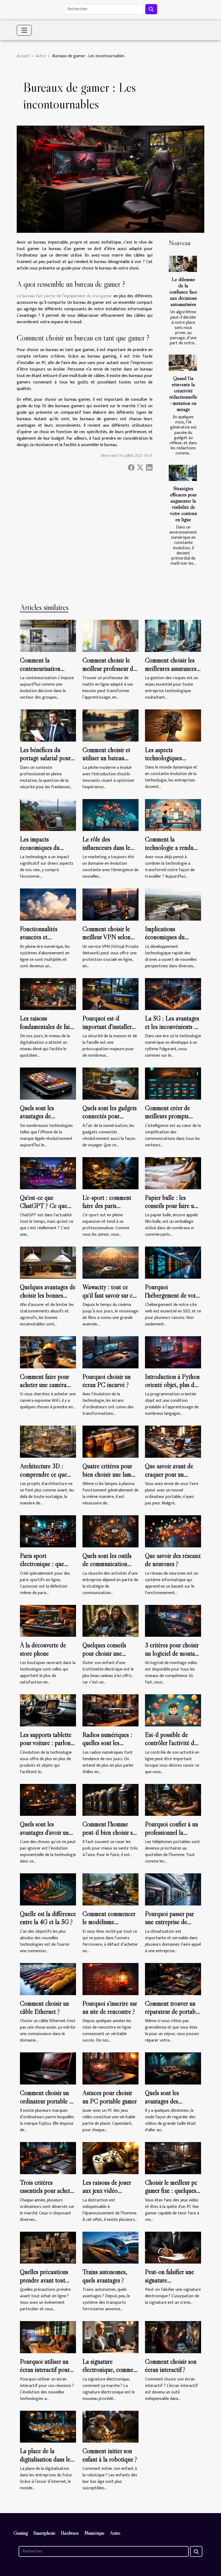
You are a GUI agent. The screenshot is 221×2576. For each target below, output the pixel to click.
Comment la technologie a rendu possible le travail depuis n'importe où (169, 851)
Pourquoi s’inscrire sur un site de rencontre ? (110, 2007)
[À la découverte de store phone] (48, 1621)
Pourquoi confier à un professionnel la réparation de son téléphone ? (172, 1836)
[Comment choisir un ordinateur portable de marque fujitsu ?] (48, 2068)
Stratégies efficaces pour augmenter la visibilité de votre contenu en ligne (183, 504)
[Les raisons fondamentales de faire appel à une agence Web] (48, 994)
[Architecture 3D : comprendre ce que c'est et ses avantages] (48, 1442)
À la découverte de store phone (43, 1649)
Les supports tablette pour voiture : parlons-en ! (48, 1743)
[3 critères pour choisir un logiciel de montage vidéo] (173, 1621)
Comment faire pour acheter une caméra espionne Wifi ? (44, 1385)
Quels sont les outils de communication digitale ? (107, 1564)
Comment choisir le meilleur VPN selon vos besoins (106, 937)
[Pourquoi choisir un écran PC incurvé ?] (110, 1352)
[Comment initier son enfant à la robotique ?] (110, 2427)
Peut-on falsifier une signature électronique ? (170, 2280)
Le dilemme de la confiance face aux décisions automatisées (183, 292)
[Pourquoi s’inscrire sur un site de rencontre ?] (110, 1979)
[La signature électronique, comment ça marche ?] (110, 2337)
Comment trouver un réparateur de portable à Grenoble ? (172, 2012)
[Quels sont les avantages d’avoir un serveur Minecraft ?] (48, 1800)
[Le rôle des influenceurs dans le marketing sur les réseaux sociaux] (110, 815)
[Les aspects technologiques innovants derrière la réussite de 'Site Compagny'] (173, 725)
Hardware (70, 2533)
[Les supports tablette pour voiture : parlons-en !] (48, 1710)
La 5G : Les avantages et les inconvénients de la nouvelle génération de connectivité (172, 1031)
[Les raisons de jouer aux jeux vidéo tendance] (110, 2158)
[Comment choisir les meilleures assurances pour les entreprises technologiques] (173, 636)
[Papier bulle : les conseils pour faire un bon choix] (173, 1173)
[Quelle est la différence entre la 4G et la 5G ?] (48, 1889)
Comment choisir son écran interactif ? (171, 2365)
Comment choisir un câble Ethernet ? (44, 2007)
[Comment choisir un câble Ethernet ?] (48, 1979)
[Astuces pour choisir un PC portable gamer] (110, 2068)
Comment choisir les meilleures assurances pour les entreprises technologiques (171, 672)
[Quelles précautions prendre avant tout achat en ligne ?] (48, 2247)
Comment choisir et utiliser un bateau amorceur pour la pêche (106, 762)
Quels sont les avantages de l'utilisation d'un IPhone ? (39, 1120)
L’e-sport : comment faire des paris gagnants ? (107, 1206)
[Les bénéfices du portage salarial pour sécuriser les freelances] (48, 725)
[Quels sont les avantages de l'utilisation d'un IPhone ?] (48, 1083)
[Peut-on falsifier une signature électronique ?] (173, 2247)
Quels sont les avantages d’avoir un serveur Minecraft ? (44, 1832)
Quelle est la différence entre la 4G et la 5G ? (48, 1918)
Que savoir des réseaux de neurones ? (173, 1560)
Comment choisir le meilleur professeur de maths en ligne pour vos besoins (109, 672)
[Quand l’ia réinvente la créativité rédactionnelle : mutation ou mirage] (183, 363)
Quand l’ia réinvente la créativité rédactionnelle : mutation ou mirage (183, 394)
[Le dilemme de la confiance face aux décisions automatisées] (183, 264)
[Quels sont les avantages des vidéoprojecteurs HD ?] (173, 2068)
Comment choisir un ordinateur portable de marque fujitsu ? (48, 2101)
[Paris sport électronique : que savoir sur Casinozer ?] (48, 1531)
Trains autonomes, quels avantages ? (105, 2276)
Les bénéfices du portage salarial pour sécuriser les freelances (47, 758)
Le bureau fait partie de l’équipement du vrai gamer (64, 296)
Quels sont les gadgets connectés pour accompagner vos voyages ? (110, 1120)
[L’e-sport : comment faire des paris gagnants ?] (110, 1173)
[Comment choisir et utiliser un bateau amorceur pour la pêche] (110, 725)
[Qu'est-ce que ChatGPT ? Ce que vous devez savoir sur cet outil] (48, 1173)
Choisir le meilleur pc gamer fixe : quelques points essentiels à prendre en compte (171, 2195)
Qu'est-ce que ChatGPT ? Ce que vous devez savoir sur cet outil (45, 1210)
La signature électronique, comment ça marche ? (110, 2370)
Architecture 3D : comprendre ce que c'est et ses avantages (45, 1474)
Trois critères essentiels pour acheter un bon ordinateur (47, 2191)
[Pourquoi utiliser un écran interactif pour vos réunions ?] (48, 2337)
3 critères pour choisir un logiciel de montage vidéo (173, 1653)
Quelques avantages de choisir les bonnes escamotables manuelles (48, 1299)
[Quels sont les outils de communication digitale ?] (110, 1531)
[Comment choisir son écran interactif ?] (173, 2337)
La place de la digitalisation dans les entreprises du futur (46, 2459)
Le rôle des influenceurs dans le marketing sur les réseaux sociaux (106, 851)
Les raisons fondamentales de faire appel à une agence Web (47, 1031)
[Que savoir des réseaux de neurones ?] (173, 1531)
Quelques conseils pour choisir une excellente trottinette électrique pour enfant (109, 1657)
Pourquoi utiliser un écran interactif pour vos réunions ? (45, 2370)
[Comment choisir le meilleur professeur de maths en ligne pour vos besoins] (110, 636)
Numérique (94, 2533)
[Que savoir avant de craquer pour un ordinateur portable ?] (173, 1442)
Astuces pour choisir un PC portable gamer (110, 2097)
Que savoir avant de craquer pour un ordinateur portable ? (171, 1474)
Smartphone (44, 2533)
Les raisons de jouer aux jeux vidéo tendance (107, 2191)
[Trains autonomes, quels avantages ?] (110, 2247)
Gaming (21, 2533)
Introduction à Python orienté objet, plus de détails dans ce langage (173, 1385)
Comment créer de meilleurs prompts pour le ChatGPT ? (169, 1116)
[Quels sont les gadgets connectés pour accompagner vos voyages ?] (110, 1083)
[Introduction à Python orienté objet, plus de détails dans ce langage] (173, 1352)
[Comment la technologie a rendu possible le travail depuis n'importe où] (173, 815)
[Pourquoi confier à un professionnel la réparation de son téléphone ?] (173, 1800)
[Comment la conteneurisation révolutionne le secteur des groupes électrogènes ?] (48, 636)
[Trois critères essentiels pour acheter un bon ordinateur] (48, 2158)
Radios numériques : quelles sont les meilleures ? (107, 1743)
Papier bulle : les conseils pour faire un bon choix (171, 1206)
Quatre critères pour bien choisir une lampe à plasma (110, 1474)
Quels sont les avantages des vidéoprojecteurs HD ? (173, 2101)
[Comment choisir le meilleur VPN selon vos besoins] (110, 904)
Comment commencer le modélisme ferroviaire (109, 1922)
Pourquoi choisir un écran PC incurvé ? (107, 1381)
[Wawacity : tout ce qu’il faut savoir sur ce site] (110, 1262)
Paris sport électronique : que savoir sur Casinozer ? (46, 1564)
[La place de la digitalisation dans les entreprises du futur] (48, 2427)
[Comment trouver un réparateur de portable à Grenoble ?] (173, 1979)
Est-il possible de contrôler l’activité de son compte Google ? (171, 1743)
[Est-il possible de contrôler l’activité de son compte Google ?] (173, 1710)
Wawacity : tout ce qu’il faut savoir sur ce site (109, 1295)
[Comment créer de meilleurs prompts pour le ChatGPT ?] (173, 1083)
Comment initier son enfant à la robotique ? (110, 2455)
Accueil (23, 56)
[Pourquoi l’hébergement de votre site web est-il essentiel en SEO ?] (173, 1262)
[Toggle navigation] (24, 30)
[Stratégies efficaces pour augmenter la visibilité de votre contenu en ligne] (183, 473)
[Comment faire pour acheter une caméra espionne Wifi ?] (48, 1352)
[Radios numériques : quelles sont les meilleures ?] (110, 1710)
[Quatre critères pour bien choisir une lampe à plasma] (110, 1442)
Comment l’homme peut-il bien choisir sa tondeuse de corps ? (109, 1832)
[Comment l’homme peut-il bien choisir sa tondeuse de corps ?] (110, 1800)
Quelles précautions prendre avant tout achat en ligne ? (44, 2280)
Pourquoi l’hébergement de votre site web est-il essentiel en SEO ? (173, 1299)
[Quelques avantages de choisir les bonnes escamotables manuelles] (48, 1262)
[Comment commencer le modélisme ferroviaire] (110, 1889)
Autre (41, 56)
